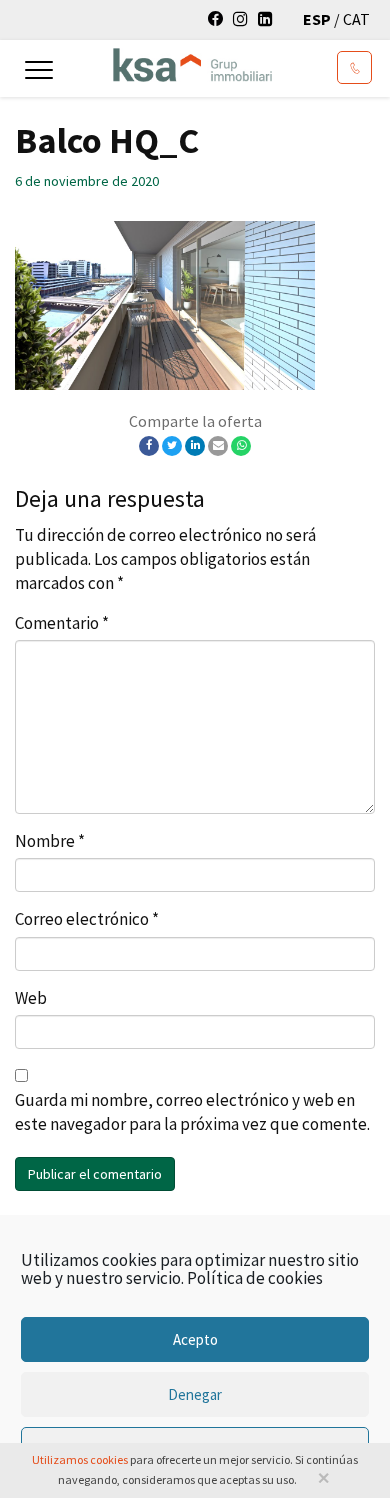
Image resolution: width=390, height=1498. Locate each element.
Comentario (62, 623)
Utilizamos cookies (80, 1459)
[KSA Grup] (175, 63)
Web (31, 998)
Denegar (195, 1394)
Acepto (195, 1339)
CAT (356, 19)
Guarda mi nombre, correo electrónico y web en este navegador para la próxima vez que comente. (192, 1112)
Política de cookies (255, 1278)
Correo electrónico (87, 919)
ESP (318, 19)
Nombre (50, 841)
